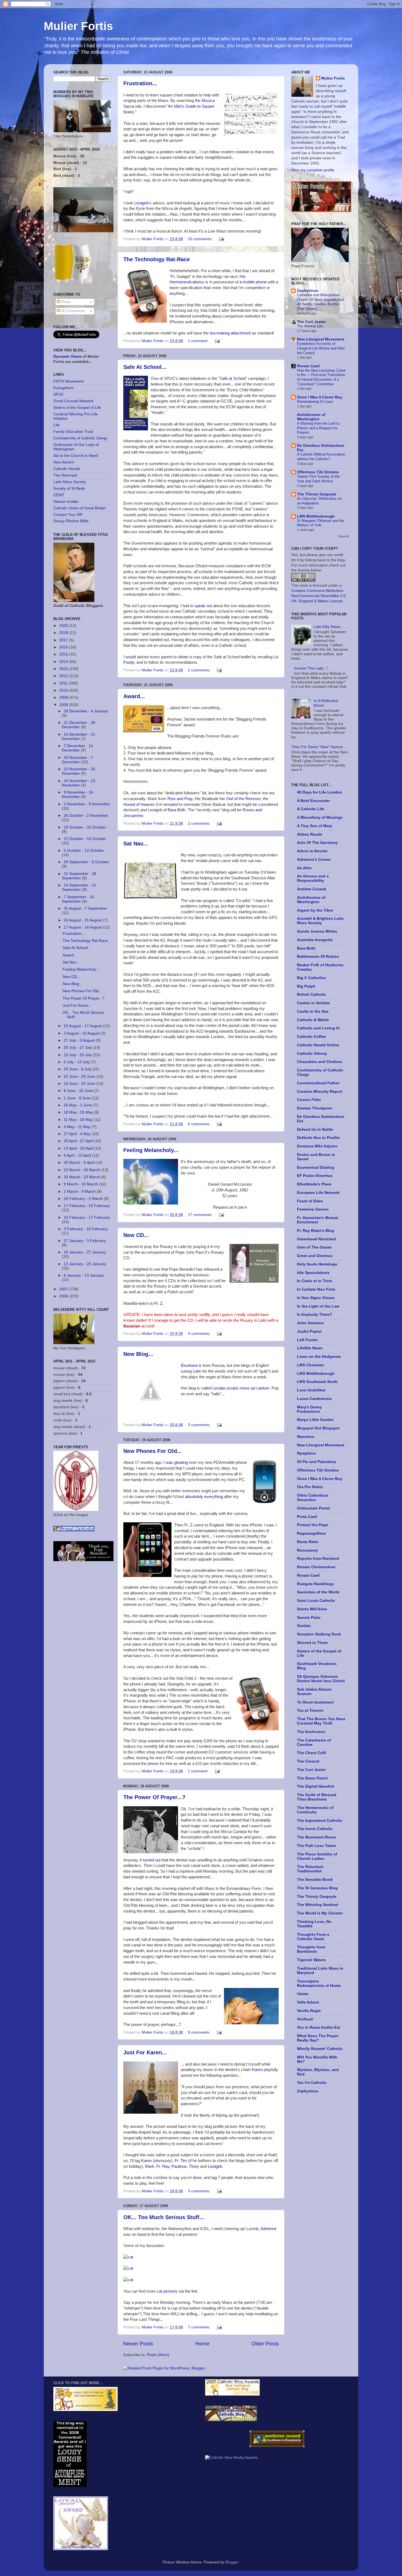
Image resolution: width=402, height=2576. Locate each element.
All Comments (72, 311)
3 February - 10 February (86, 1229)
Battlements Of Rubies (318, 957)
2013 (64, 669)
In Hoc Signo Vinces (316, 1298)
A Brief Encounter (313, 801)
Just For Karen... (145, 2052)
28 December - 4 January (86, 711)
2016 (64, 647)
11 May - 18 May (79, 1120)
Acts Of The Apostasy (317, 843)
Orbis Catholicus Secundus (313, 1498)
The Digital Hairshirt (316, 1786)
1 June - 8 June (78, 1098)
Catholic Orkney (312, 1054)
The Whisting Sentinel (318, 1905)
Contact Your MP (68, 515)
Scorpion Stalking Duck (319, 1634)
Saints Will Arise (312, 1609)
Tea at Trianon (310, 1710)
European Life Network (318, 1193)
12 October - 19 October (85, 839)
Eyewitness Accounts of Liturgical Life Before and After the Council (321, 348)
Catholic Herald (67, 469)
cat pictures (167, 2291)
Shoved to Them (312, 1643)
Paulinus (179, 2166)
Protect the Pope (313, 1525)
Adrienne (269, 2229)
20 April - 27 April (79, 1141)
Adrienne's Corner (314, 860)
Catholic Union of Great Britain (80, 508)
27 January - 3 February (85, 1241)
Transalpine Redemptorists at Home (319, 1983)
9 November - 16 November (77, 794)
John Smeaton (311, 1323)
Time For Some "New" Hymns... (319, 747)
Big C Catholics (311, 978)
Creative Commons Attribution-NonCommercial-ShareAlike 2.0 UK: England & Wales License (318, 596)
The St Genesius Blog (317, 1888)
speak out (203, 606)
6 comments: (200, 1124)
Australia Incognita (315, 940)
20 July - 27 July (78, 1048)
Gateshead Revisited (316, 1239)
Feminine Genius (313, 1209)
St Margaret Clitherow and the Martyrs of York (321, 523)
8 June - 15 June (79, 1091)
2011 (64, 683)
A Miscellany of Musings (320, 817)
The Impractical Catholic (320, 1821)
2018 (64, 633)
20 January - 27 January (85, 1252)
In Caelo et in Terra (314, 1281)
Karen (257, 2070)
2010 (64, 690)
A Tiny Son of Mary (315, 826)
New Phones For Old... (153, 1451)
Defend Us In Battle (315, 1130)
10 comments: (201, 239)
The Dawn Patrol (312, 1778)
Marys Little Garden (315, 1420)
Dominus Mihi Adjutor (317, 1146)
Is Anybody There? (315, 1315)
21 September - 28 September (79, 876)
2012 (64, 676)
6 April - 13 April (78, 1155)
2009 (64, 697)
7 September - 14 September (78, 899)
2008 (64, 705)
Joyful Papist (309, 1331)
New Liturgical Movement (321, 339)
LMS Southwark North (317, 1382)
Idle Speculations (313, 1273)
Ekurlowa (189, 1365)
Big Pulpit (306, 986)
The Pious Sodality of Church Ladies (317, 1856)
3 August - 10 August (82, 1033)
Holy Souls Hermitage (317, 1264)
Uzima (303, 1994)
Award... (134, 696)
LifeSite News (310, 1348)
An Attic (304, 868)
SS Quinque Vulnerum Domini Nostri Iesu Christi (321, 1679)
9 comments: (200, 2032)
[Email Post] (221, 239)
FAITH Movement (69, 381)
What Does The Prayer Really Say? (318, 2038)
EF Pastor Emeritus (315, 1176)
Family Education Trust (73, 432)
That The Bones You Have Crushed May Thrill (321, 1721)
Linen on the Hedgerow (319, 1357)
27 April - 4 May (78, 1134)
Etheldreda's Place (314, 1184)
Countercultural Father (318, 1083)
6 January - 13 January (84, 1275)
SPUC (59, 394)
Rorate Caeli (308, 366)
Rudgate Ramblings (315, 1584)
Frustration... (140, 83)
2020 (64, 626)
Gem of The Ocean (314, 1247)
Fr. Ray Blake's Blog (316, 1231)
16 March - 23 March (82, 1177)
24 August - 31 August (83, 920)
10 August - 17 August (83, 1026)
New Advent (64, 462)
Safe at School (233, 378)
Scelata (304, 1626)
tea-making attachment (230, 333)
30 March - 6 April (80, 1163)
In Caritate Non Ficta (316, 1289)
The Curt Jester (311, 322)
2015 (64, 654)
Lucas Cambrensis (314, 1399)
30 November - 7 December (77, 760)
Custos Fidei (309, 1100)
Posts (65, 302)
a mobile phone (253, 282)
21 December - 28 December (78, 725)
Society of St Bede (69, 488)
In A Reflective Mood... (326, 703)
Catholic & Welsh (313, 1020)
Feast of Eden (310, 1201)
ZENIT (59, 495)
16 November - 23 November (78, 783)
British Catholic (311, 995)
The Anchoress (311, 1732)
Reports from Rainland (318, 1559)
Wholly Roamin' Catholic (320, 2049)
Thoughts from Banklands (311, 1949)
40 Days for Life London (320, 792)
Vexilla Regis (309, 2011)
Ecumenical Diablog (316, 1167)
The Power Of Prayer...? (154, 1797)
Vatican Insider (66, 502)
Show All (343, 536)
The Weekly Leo (310, 326)
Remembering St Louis (315, 402)
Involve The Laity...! (311, 668)
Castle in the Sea (313, 1011)
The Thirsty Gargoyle (317, 494)
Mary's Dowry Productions (309, 1409)
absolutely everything (204, 1497)
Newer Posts (138, 2344)
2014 (64, 662)
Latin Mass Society (70, 482)
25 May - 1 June (78, 1105)
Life (56, 425)
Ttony (194, 2166)
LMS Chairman (311, 1365)
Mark (150, 2166)
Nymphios (306, 1453)
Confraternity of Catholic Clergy (80, 438)
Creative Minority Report (320, 1092)
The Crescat (308, 1761)
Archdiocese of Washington (311, 417)
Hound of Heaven (139, 804)
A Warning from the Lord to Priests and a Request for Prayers (318, 428)
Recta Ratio (308, 1542)
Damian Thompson (315, 1108)
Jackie (189, 719)
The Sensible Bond (315, 1880)
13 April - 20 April (79, 1148)
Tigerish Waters (311, 1960)
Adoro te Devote (312, 851)
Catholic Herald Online (318, 1045)
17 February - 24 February (87, 1206)
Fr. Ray (163, 2166)
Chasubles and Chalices (320, 1062)
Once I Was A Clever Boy (320, 397)
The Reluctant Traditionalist (310, 1869)
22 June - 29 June (80, 1076)
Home (202, 2344)
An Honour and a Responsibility (313, 878)
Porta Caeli (307, 1517)
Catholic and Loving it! (318, 1028)
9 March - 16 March (81, 1184)
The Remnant (65, 475)
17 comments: (201, 1215)
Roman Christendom (316, 1567)
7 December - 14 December (77, 748)
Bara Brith (177, 810)
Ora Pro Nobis (310, 1487)
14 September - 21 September (79, 887)
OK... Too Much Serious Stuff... (164, 2217)
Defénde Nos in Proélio (318, 1138)
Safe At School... (145, 367)
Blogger (232, 2562)
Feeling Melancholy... (151, 1150)
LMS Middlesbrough (316, 516)
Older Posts (265, 2344)
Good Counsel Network (73, 401)
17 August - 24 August (83, 927)
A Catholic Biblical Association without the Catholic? (321, 457)
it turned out (150, 1860)
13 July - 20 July (78, 1055)
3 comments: (200, 1334)
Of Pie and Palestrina (317, 1462)
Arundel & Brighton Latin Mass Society (320, 921)
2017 (64, 640)
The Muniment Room (316, 1837)
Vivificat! (305, 2019)
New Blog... (138, 1354)
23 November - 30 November (78, 771)
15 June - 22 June (80, 1084)
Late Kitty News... (329, 627)
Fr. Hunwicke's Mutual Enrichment (317, 1220)
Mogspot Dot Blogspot (318, 1428)
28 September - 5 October (86, 862)
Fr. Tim (181, 2161)
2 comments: (200, 670)
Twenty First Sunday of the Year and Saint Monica (318, 479)
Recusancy (307, 1550)
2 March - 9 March (80, 1192)
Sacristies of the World (318, 1592)
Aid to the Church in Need (76, 456)
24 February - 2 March (84, 1199)
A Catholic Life (311, 809)
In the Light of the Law (318, 1306)
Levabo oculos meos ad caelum (241, 1388)
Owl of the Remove (243, 799)
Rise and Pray (180, 799)
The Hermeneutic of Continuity (315, 1810)
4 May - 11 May (78, 1127)
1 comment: (199, 341)
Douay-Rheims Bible (71, 521)
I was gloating (176, 1462)
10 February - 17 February (87, 1217)
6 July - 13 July (77, 1062)
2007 (64, 1289)
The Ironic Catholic (315, 1829)
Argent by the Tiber (315, 910)
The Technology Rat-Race (157, 259)
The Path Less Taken (317, 1846)
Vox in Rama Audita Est (319, 2027)
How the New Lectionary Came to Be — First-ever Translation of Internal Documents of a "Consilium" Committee (321, 377)
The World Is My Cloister (320, 1913)
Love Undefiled (311, 1390)
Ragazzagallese (311, 1533)
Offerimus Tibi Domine (318, 472)
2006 (64, 1296)
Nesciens (306, 1437)
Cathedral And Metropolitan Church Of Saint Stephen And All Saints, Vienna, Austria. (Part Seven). (320, 302)
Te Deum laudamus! (315, 1702)
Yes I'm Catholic (312, 2083)
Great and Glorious (315, 1256)
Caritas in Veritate (313, 1003)
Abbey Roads (310, 834)
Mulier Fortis (78, 26)
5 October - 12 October (84, 851)
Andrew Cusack (312, 889)
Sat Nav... (136, 844)
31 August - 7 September (85, 908)
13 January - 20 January (85, 1264)
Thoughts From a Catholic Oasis (313, 1937)
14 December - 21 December (78, 737)
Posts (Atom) (158, 2355)
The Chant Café (311, 1753)
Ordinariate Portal (313, 1508)
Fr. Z (158, 1303)
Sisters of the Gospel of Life (77, 408)
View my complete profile (313, 170)
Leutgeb (141, 203)
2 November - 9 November (87, 804)
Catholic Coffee (311, 1037)
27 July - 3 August (80, 1040)
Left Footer (307, 1340)
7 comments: (200, 2327)
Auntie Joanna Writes (317, 931)
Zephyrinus (308, 291)
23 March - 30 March (82, 1170)
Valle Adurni (308, 2002)
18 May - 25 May (79, 1112)
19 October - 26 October (85, 827)
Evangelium (63, 388)
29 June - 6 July (78, 1069)
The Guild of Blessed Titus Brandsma (317, 1797)
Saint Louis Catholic (316, 1601)
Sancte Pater (309, 1618)
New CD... (136, 1235)
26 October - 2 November (86, 816)
